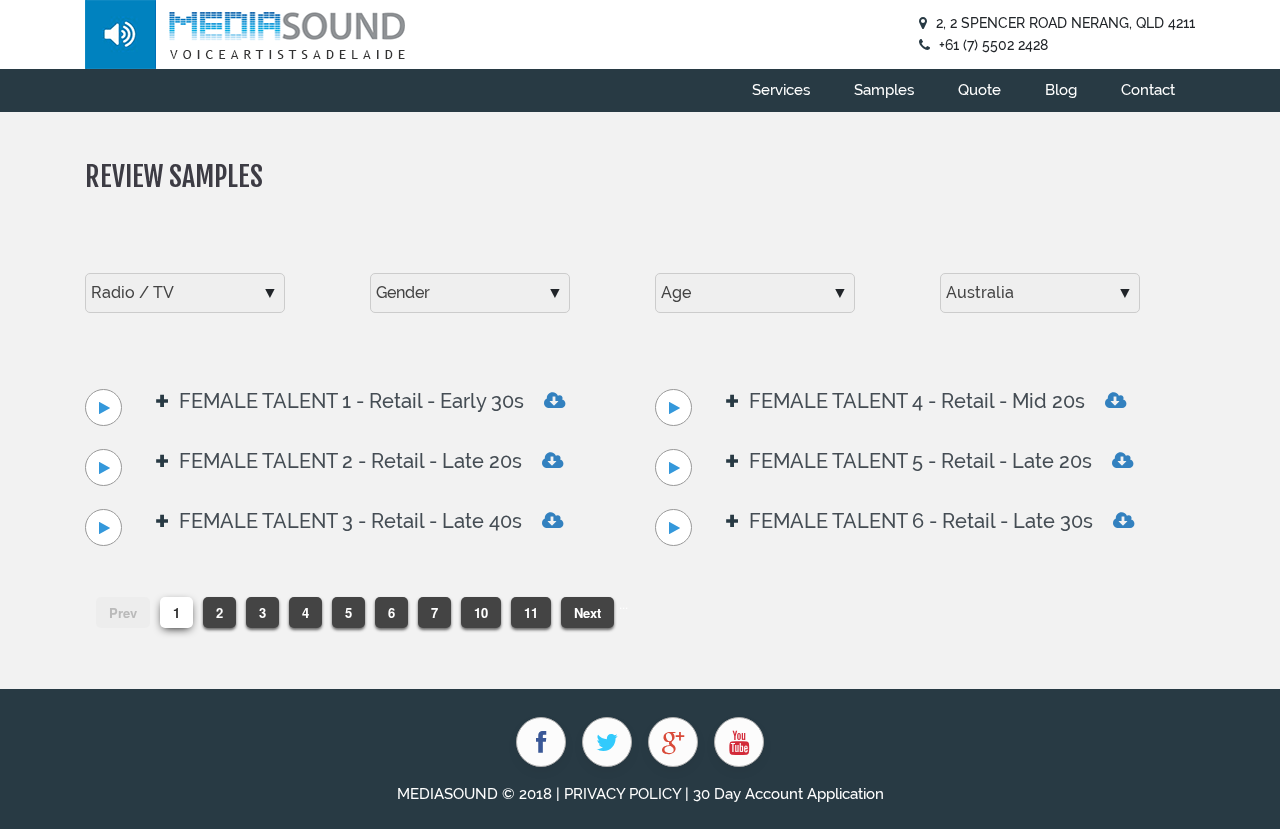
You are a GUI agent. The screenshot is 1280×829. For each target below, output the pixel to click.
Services (781, 90)
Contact (1148, 90)
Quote (979, 90)
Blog (1061, 90)
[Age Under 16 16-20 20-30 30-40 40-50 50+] (755, 293)
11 (531, 612)
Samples (884, 90)
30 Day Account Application (788, 794)
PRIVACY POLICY (622, 794)
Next (587, 612)
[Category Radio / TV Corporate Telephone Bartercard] (185, 293)
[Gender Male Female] (470, 293)
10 (481, 612)
